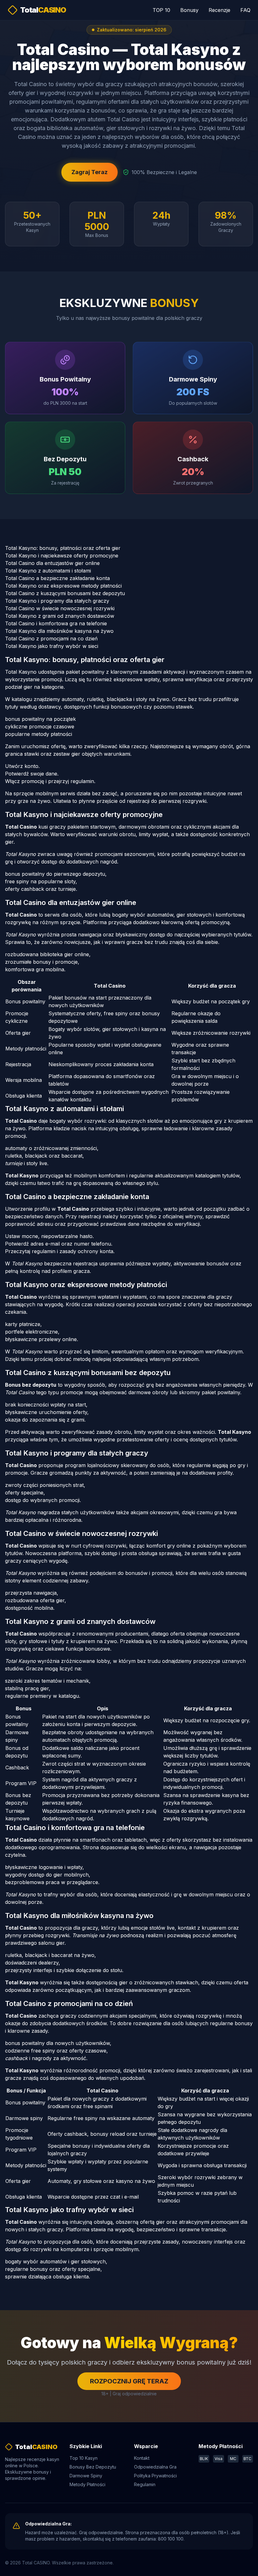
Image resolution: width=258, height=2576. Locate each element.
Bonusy (189, 10)
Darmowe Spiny (86, 2476)
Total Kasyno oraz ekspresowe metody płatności (63, 586)
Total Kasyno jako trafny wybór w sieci (52, 646)
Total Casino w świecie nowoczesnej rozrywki (60, 608)
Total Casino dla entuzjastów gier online (52, 563)
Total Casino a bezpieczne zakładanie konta (57, 578)
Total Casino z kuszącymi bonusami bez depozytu (65, 593)
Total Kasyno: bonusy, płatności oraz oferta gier (63, 548)
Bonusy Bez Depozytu (93, 2467)
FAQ (245, 10)
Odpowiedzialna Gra (155, 2467)
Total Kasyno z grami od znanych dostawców (60, 616)
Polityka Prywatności (155, 2476)
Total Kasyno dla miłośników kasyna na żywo (59, 631)
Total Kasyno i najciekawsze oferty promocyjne (62, 556)
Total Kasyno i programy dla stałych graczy (57, 601)
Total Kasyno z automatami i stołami (48, 571)
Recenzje (219, 10)
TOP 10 (161, 10)
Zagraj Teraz (90, 172)
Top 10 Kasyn (84, 2458)
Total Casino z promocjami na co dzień (51, 639)
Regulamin (145, 2484)
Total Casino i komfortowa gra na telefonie (56, 623)
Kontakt (142, 2458)
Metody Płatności (87, 2484)
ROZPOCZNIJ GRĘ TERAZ (129, 2381)
